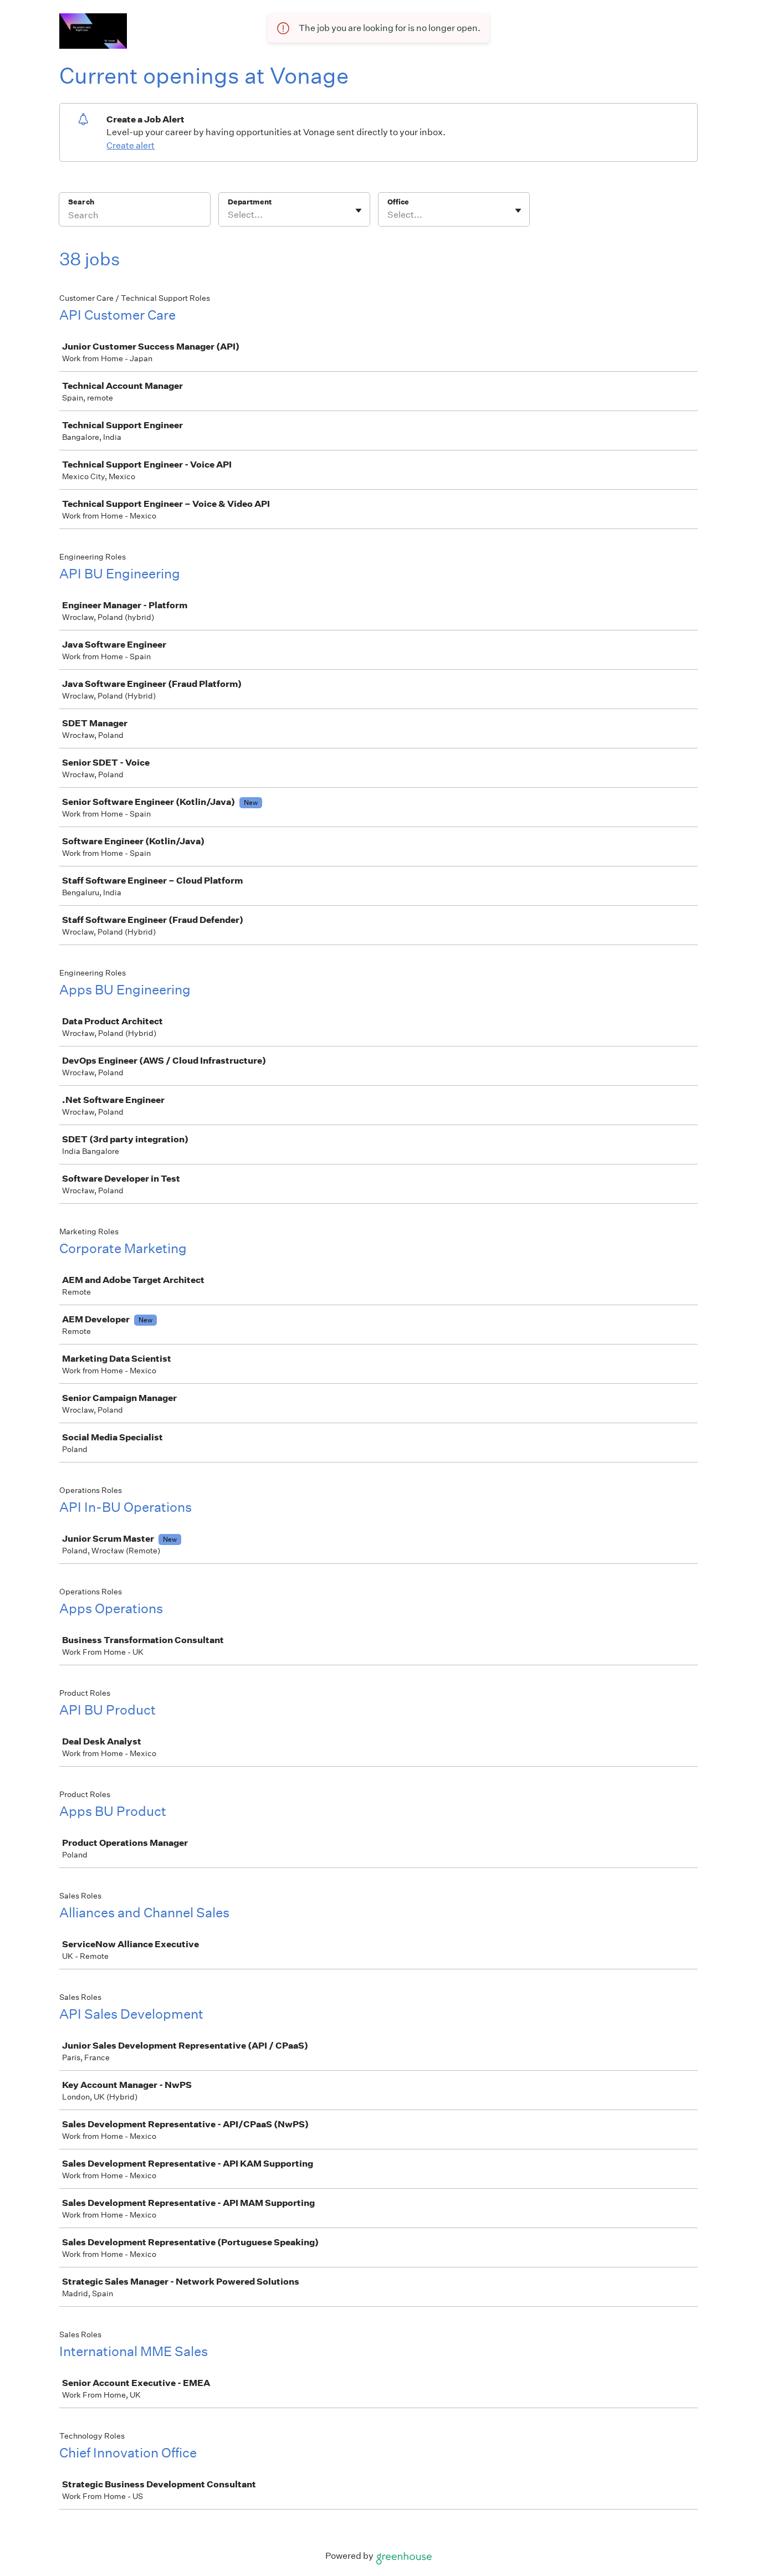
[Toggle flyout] (359, 211)
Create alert (131, 145)
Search (81, 202)
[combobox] (229, 215)
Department (250, 202)
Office (398, 202)
